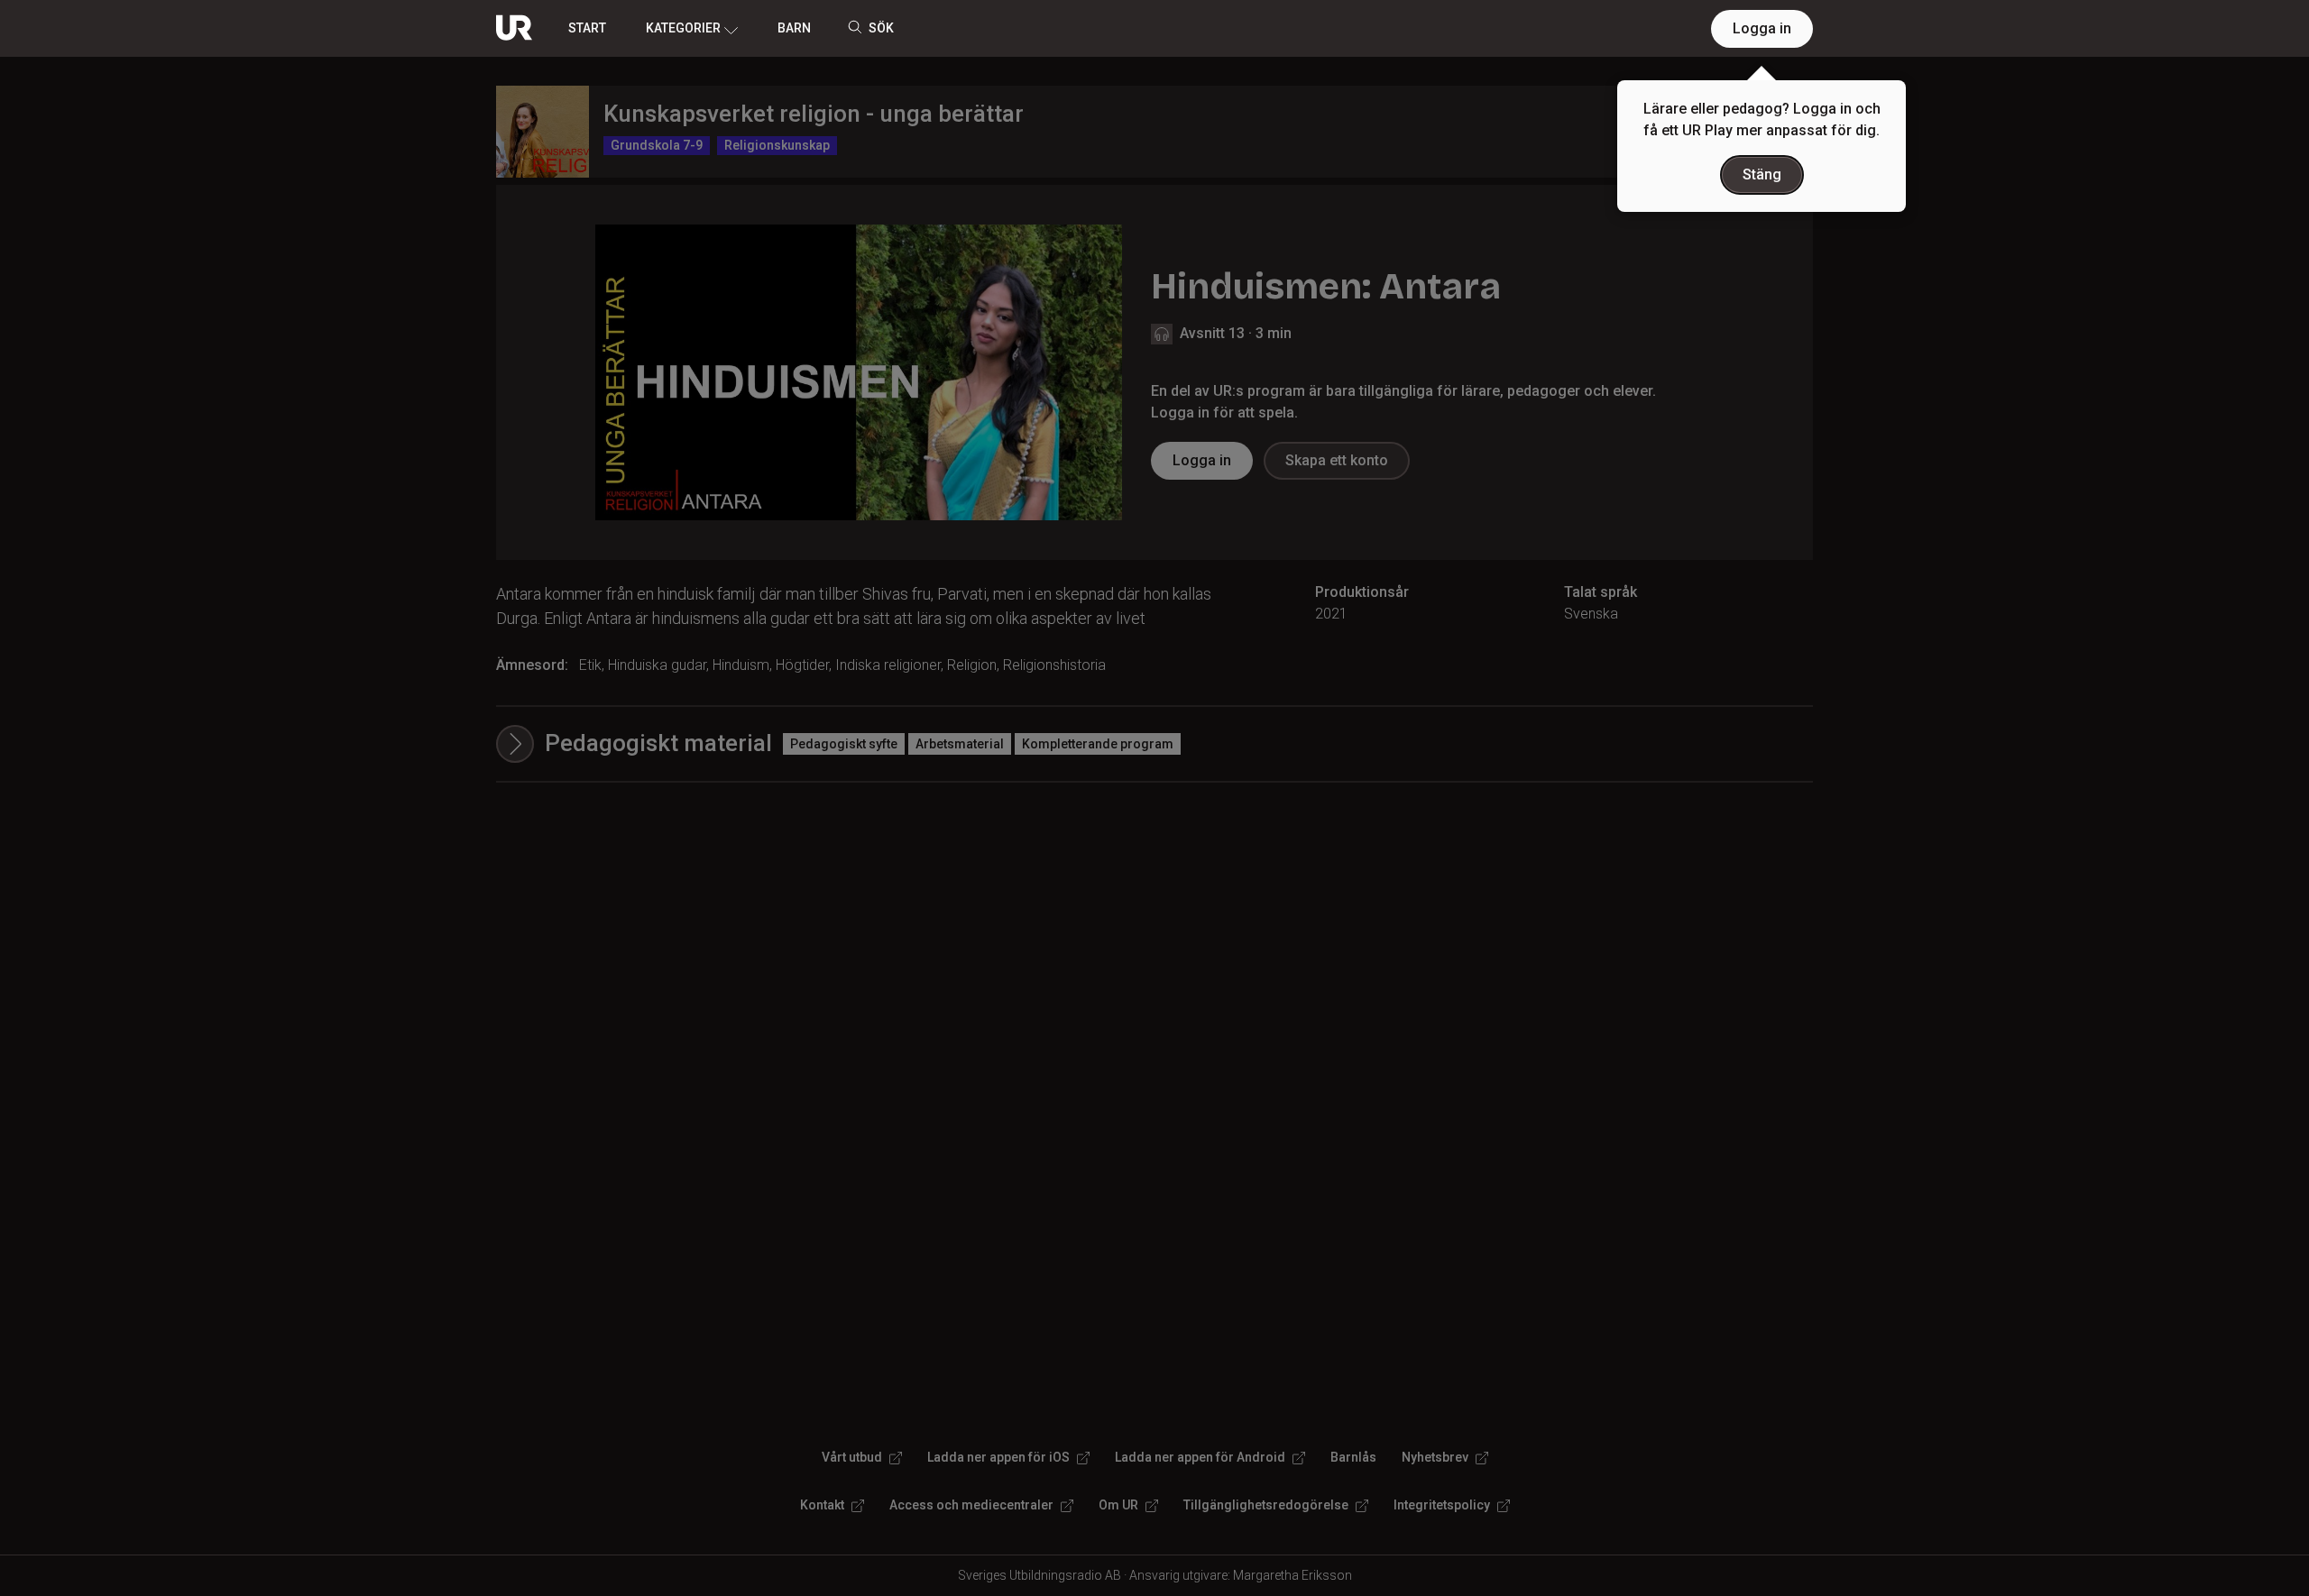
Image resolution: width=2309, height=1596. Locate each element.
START (587, 28)
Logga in (1762, 28)
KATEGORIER (683, 28)
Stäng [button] (1762, 174)
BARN (794, 28)
